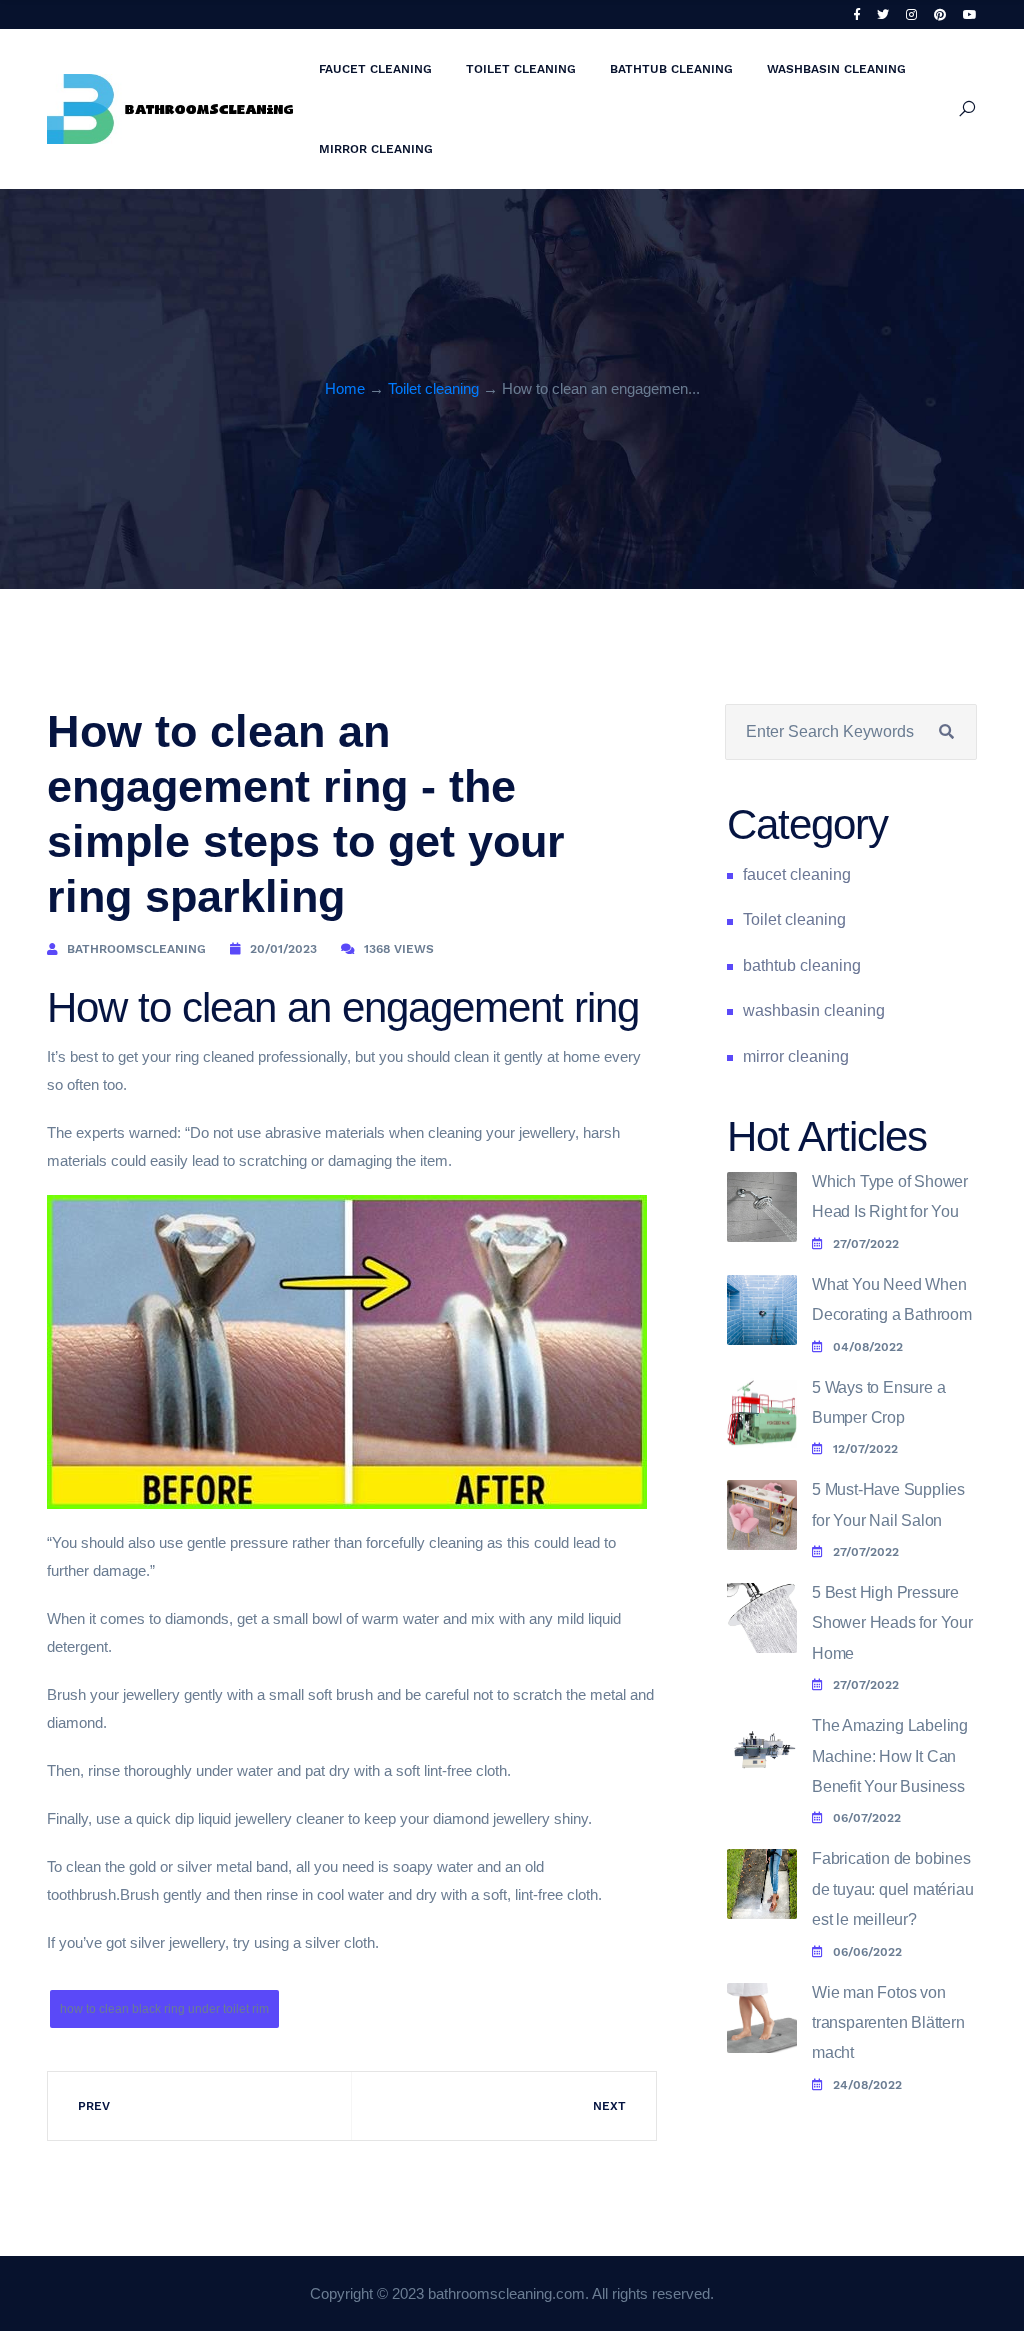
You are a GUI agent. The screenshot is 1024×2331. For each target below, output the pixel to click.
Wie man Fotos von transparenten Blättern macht (888, 2023)
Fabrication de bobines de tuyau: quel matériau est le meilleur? (892, 1889)
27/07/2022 (866, 1244)
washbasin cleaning (836, 69)
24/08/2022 (867, 2085)
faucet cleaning (375, 69)
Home (345, 388)
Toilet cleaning (521, 69)
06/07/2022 (867, 1818)
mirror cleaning (376, 149)
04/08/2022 (868, 1347)
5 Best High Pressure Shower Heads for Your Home (892, 1623)
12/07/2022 (865, 1449)
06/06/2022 (867, 1952)
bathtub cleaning (671, 69)
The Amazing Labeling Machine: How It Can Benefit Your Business (890, 1756)
